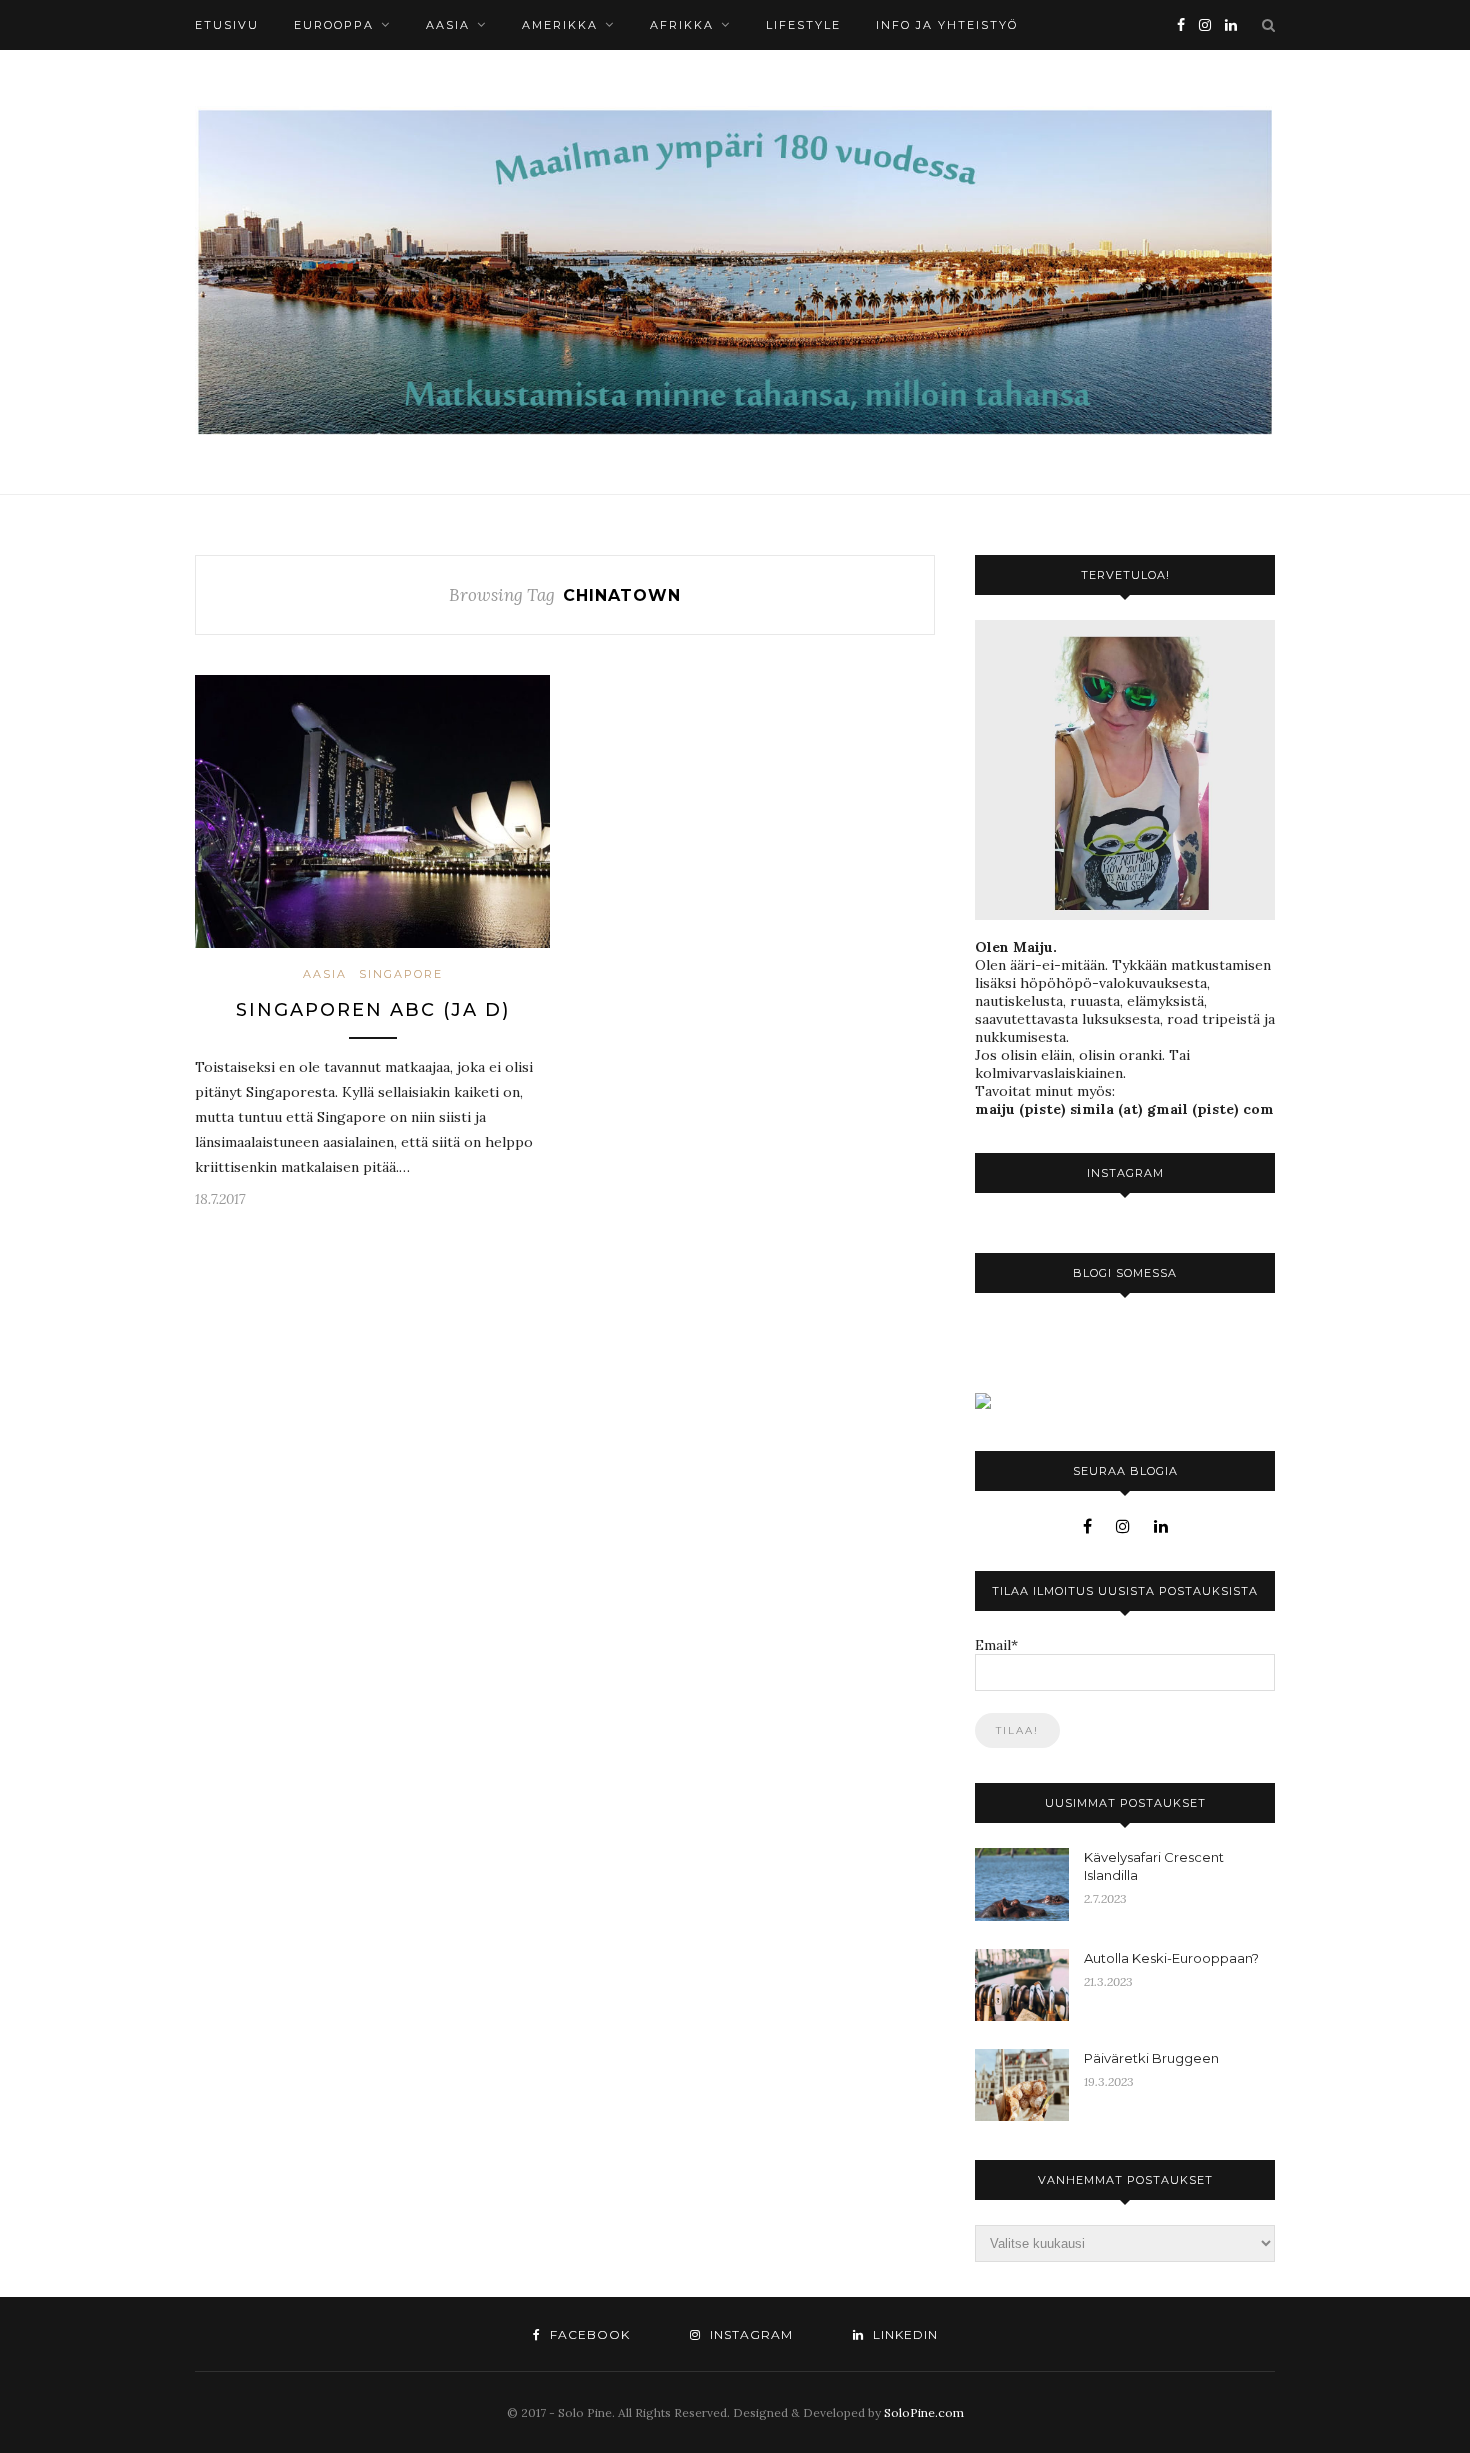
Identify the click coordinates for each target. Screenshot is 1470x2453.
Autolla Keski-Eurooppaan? (1171, 1958)
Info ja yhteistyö (947, 25)
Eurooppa (334, 25)
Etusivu (227, 25)
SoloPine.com (924, 2412)
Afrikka (682, 25)
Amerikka (560, 25)
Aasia (448, 25)
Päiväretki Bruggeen (1151, 2058)
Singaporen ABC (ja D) (373, 1010)
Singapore (401, 974)
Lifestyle (803, 25)
